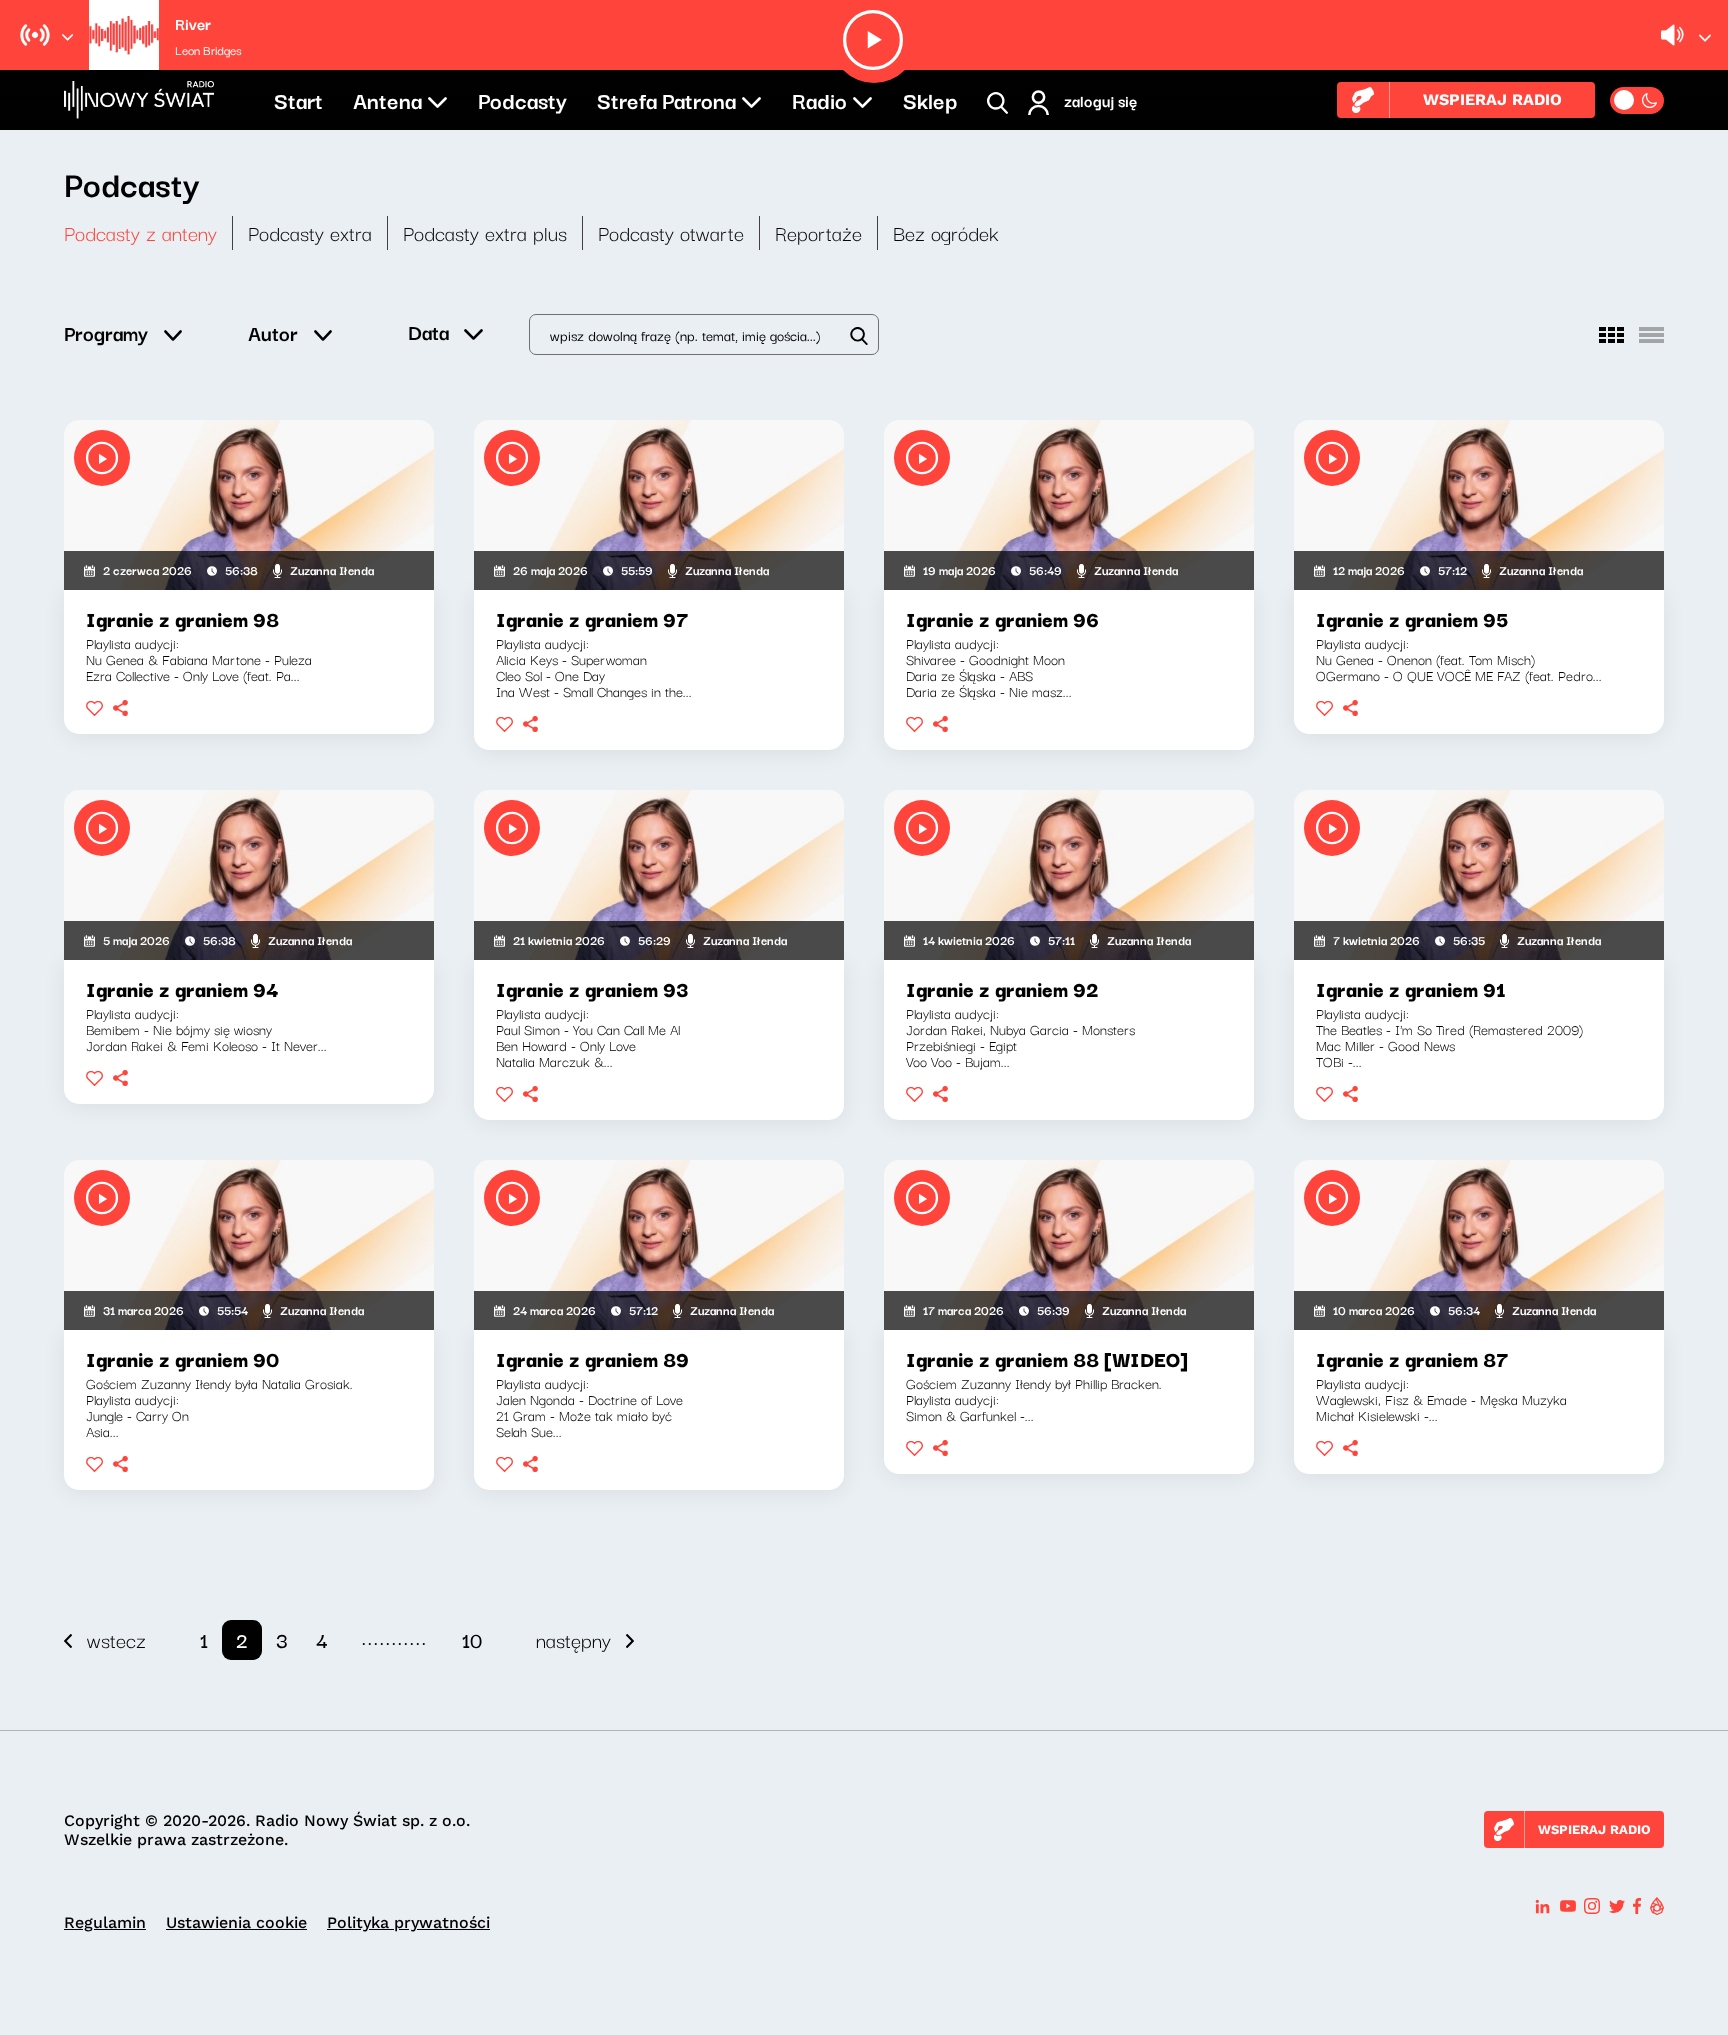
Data (428, 331)
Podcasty (522, 99)
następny (573, 1639)
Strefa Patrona (666, 99)
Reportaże (818, 232)
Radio (819, 99)
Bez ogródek (946, 232)
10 (472, 1639)
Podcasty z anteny (140, 232)
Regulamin (105, 1922)
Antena (387, 99)
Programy (106, 332)
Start (298, 99)
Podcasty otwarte (671, 232)
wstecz (116, 1639)
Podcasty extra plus (485, 232)
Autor (273, 332)
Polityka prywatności (408, 1922)
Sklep (930, 99)
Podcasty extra (310, 232)
